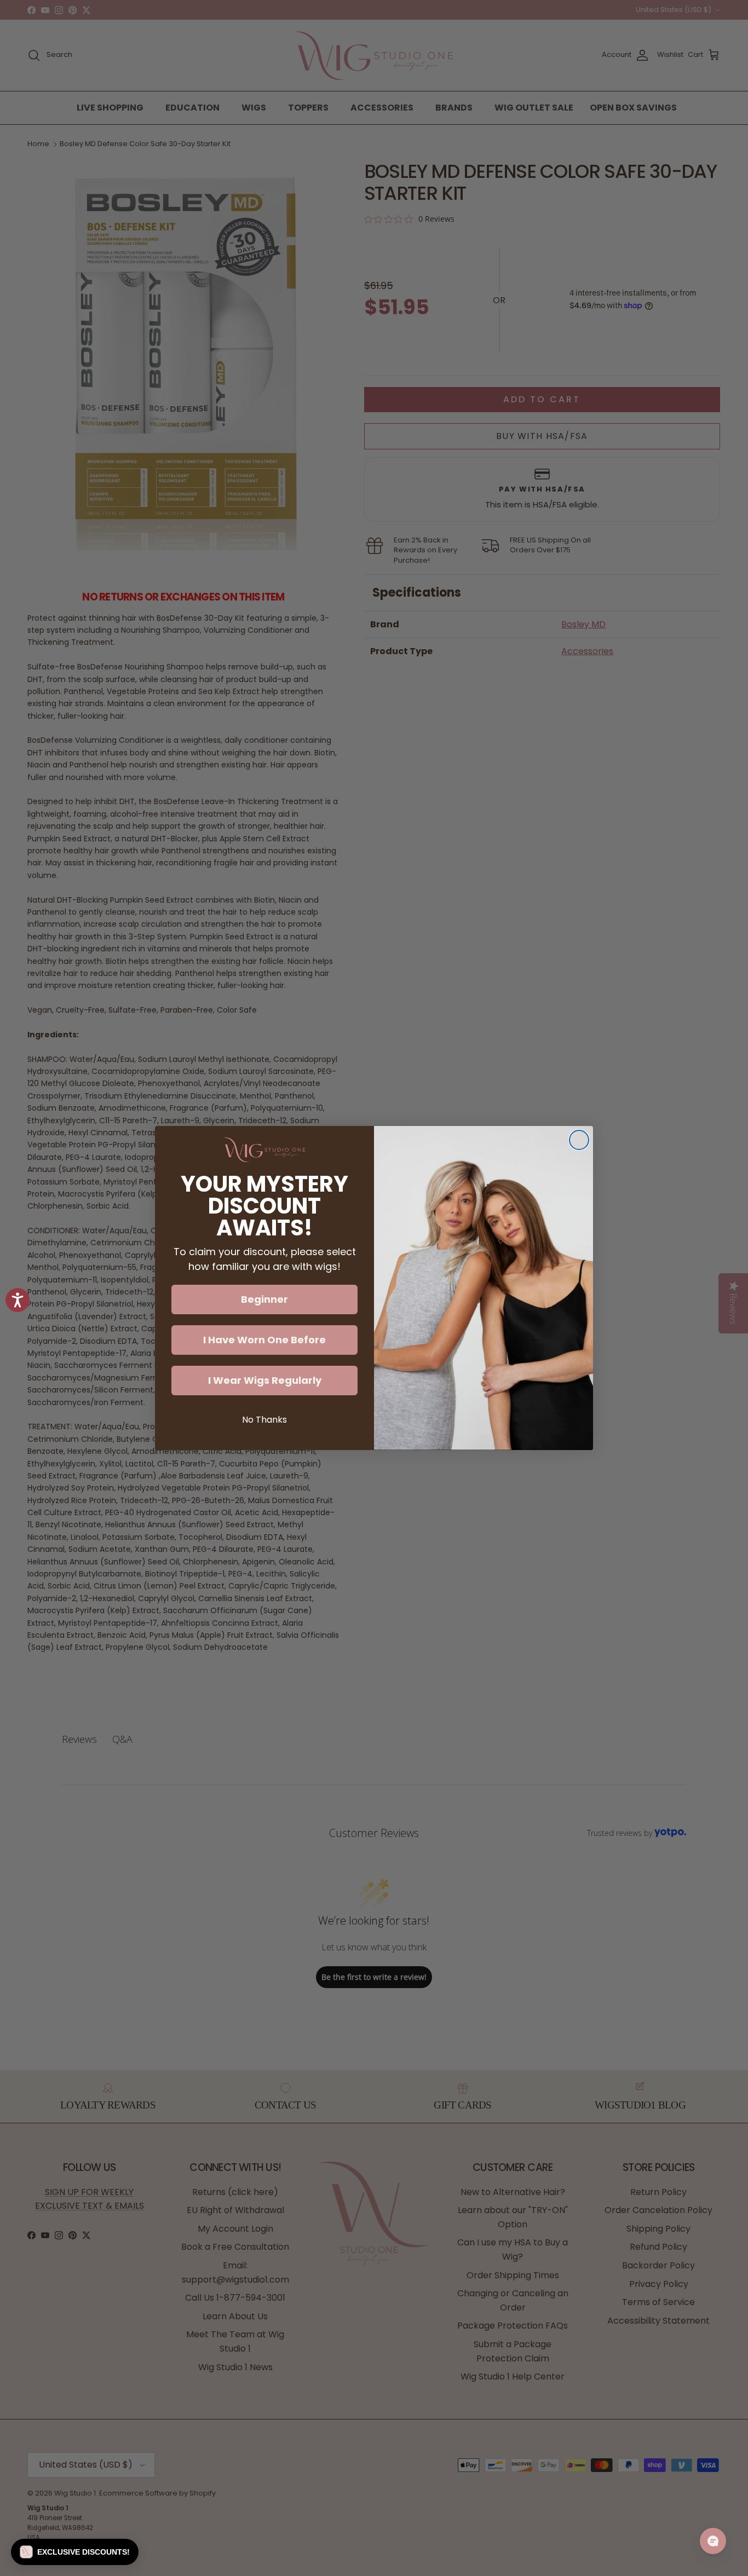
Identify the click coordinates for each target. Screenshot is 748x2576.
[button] (75, 2552)
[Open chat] (713, 2541)
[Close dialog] (579, 1140)
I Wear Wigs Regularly (265, 1380)
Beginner (264, 1299)
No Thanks (264, 1420)
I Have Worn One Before (264, 1340)
